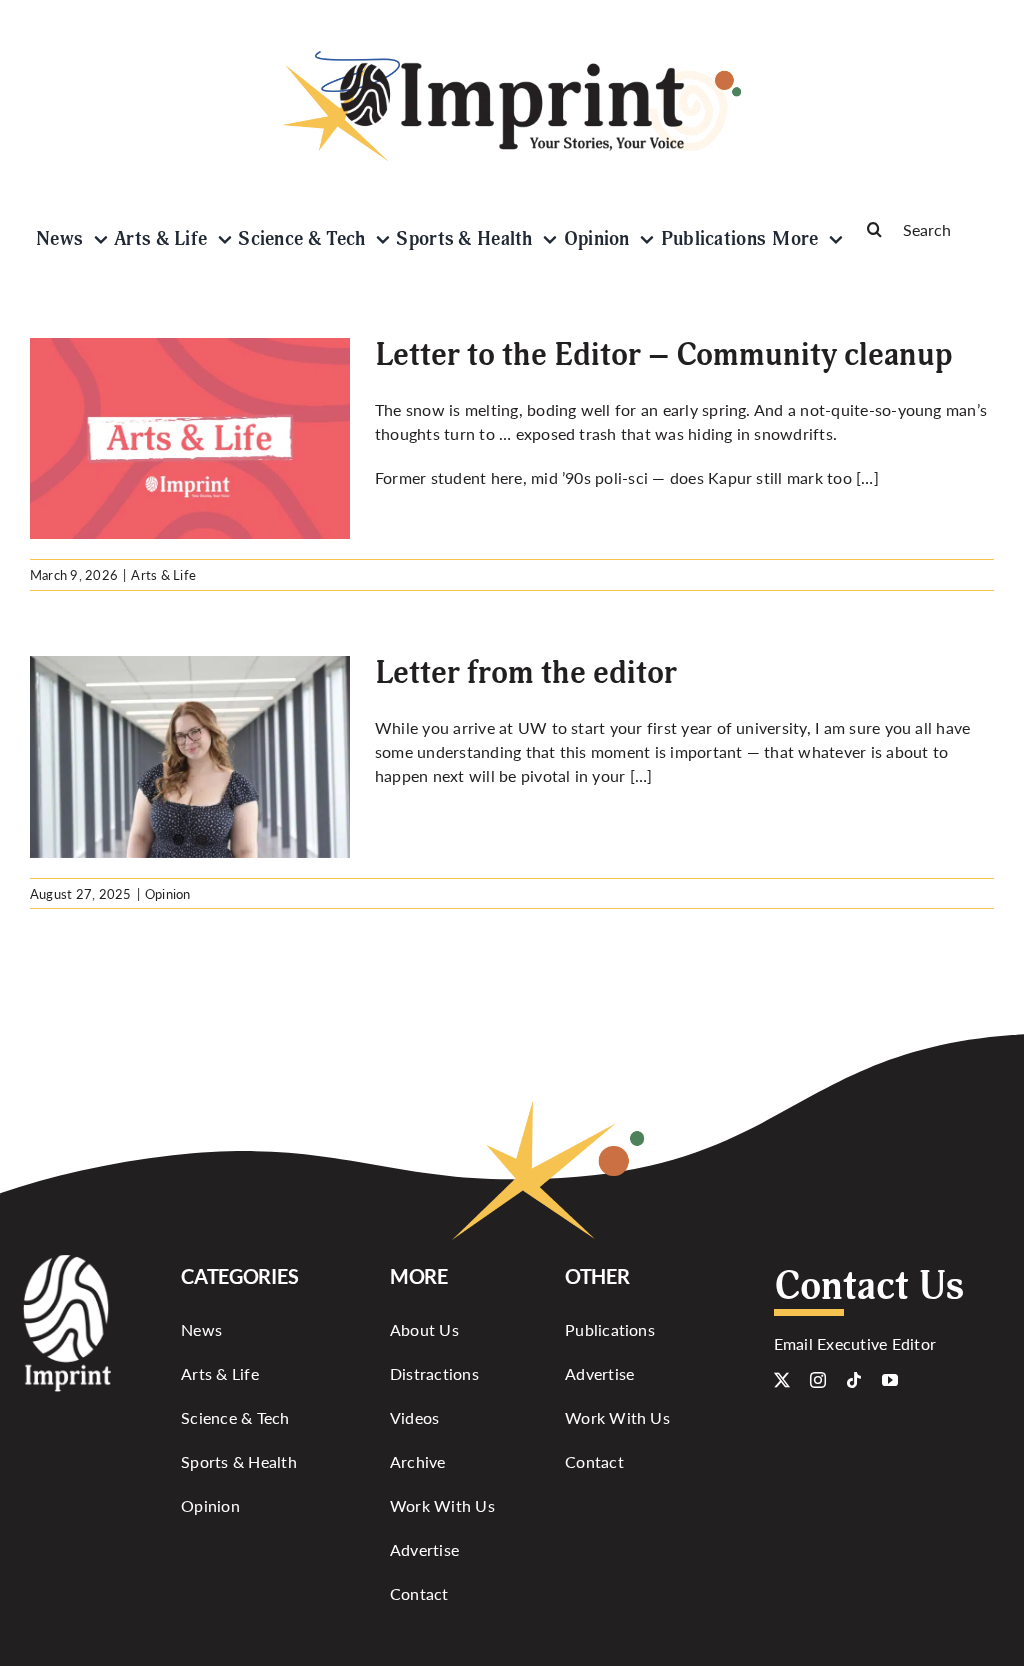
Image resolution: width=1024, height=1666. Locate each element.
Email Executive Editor (855, 1343)
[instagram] (818, 1380)
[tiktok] (854, 1380)
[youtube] (890, 1380)
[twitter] (782, 1380)
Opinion (168, 893)
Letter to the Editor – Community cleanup (664, 355)
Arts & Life (163, 574)
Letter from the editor (526, 673)
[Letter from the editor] (45, 757)
